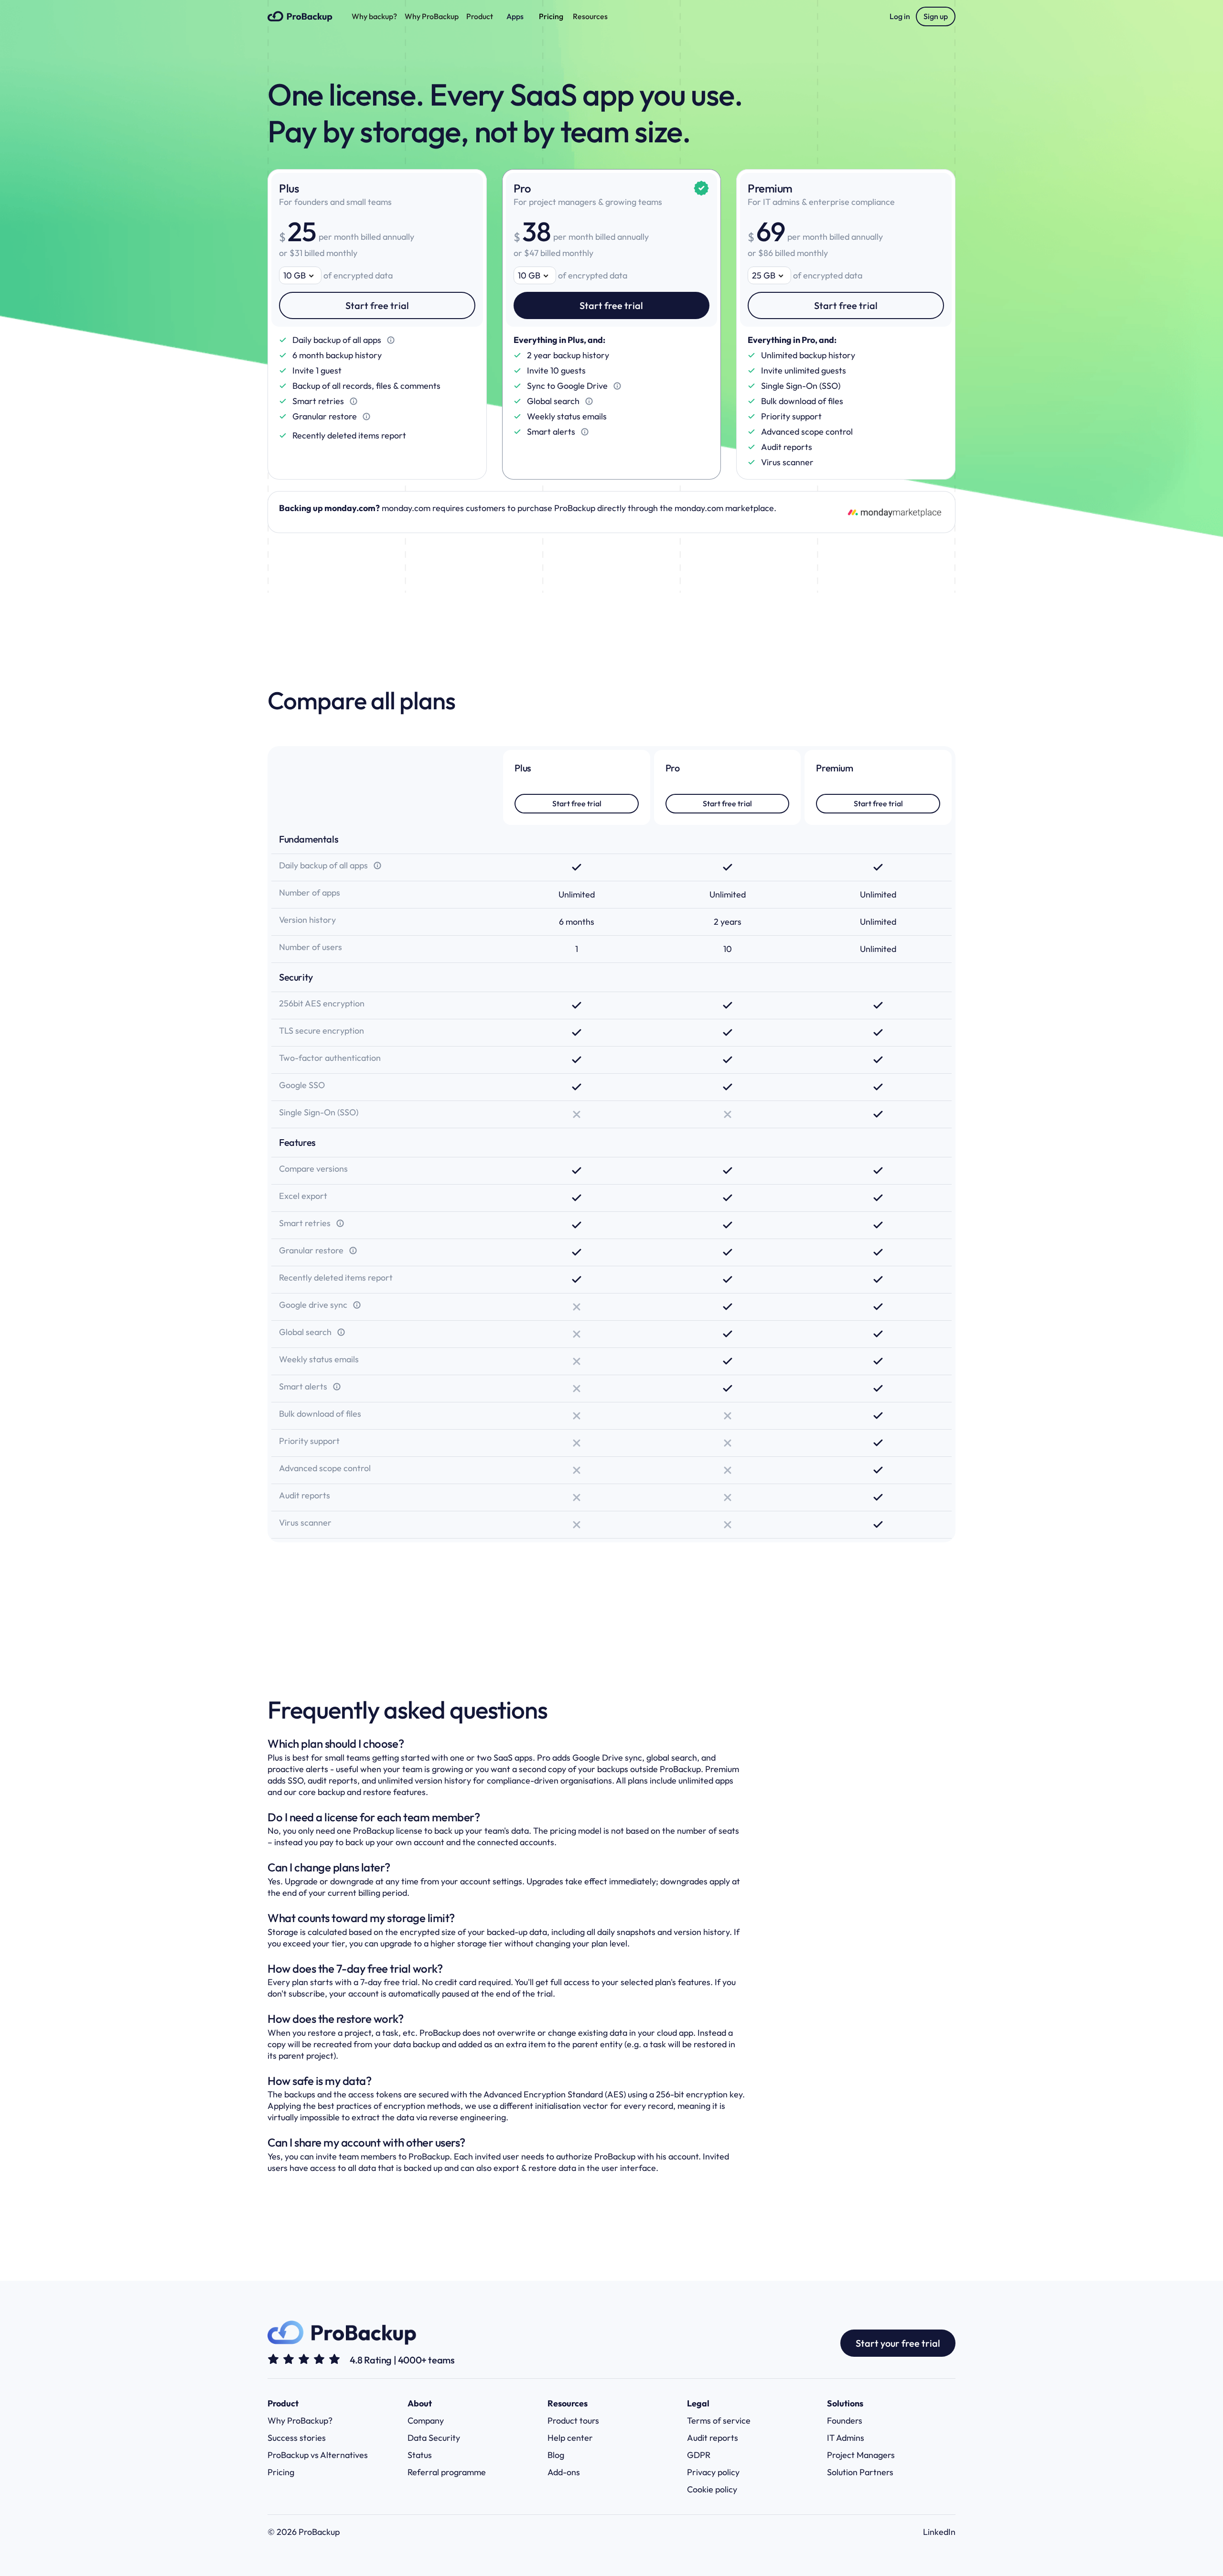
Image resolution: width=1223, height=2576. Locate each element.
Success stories (297, 2438)
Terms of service (719, 2421)
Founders (845, 2421)
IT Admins (846, 2438)
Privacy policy (713, 2472)
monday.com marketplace (724, 508)
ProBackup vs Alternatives (318, 2455)
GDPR (699, 2455)
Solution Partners (860, 2472)
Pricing (551, 16)
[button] (374, 16)
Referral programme (447, 2472)
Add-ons (564, 2472)
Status (420, 2455)
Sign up (936, 16)
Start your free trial (898, 2343)
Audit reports (713, 2438)
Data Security (434, 2438)
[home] (300, 16)
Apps (515, 16)
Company (426, 2421)
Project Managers (861, 2455)
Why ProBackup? (300, 2421)
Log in (900, 16)
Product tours (573, 2421)
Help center (570, 2438)
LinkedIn (939, 2532)
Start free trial (377, 305)
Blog (556, 2455)
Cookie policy (712, 2489)
